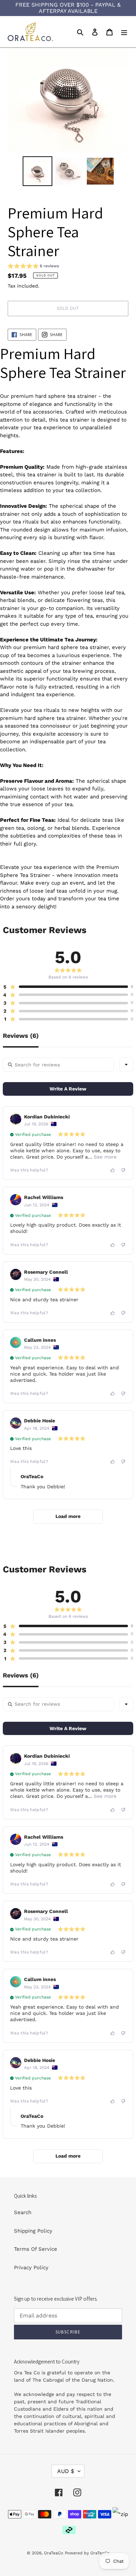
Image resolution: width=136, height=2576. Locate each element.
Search (23, 2212)
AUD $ (66, 2471)
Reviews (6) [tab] (21, 1036)
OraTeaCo (54, 2553)
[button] (33, 267)
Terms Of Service (36, 2249)
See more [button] (104, 1157)
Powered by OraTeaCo (87, 2553)
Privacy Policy (31, 2268)
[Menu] (124, 32)
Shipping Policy (33, 2231)
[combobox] (126, 1065)
